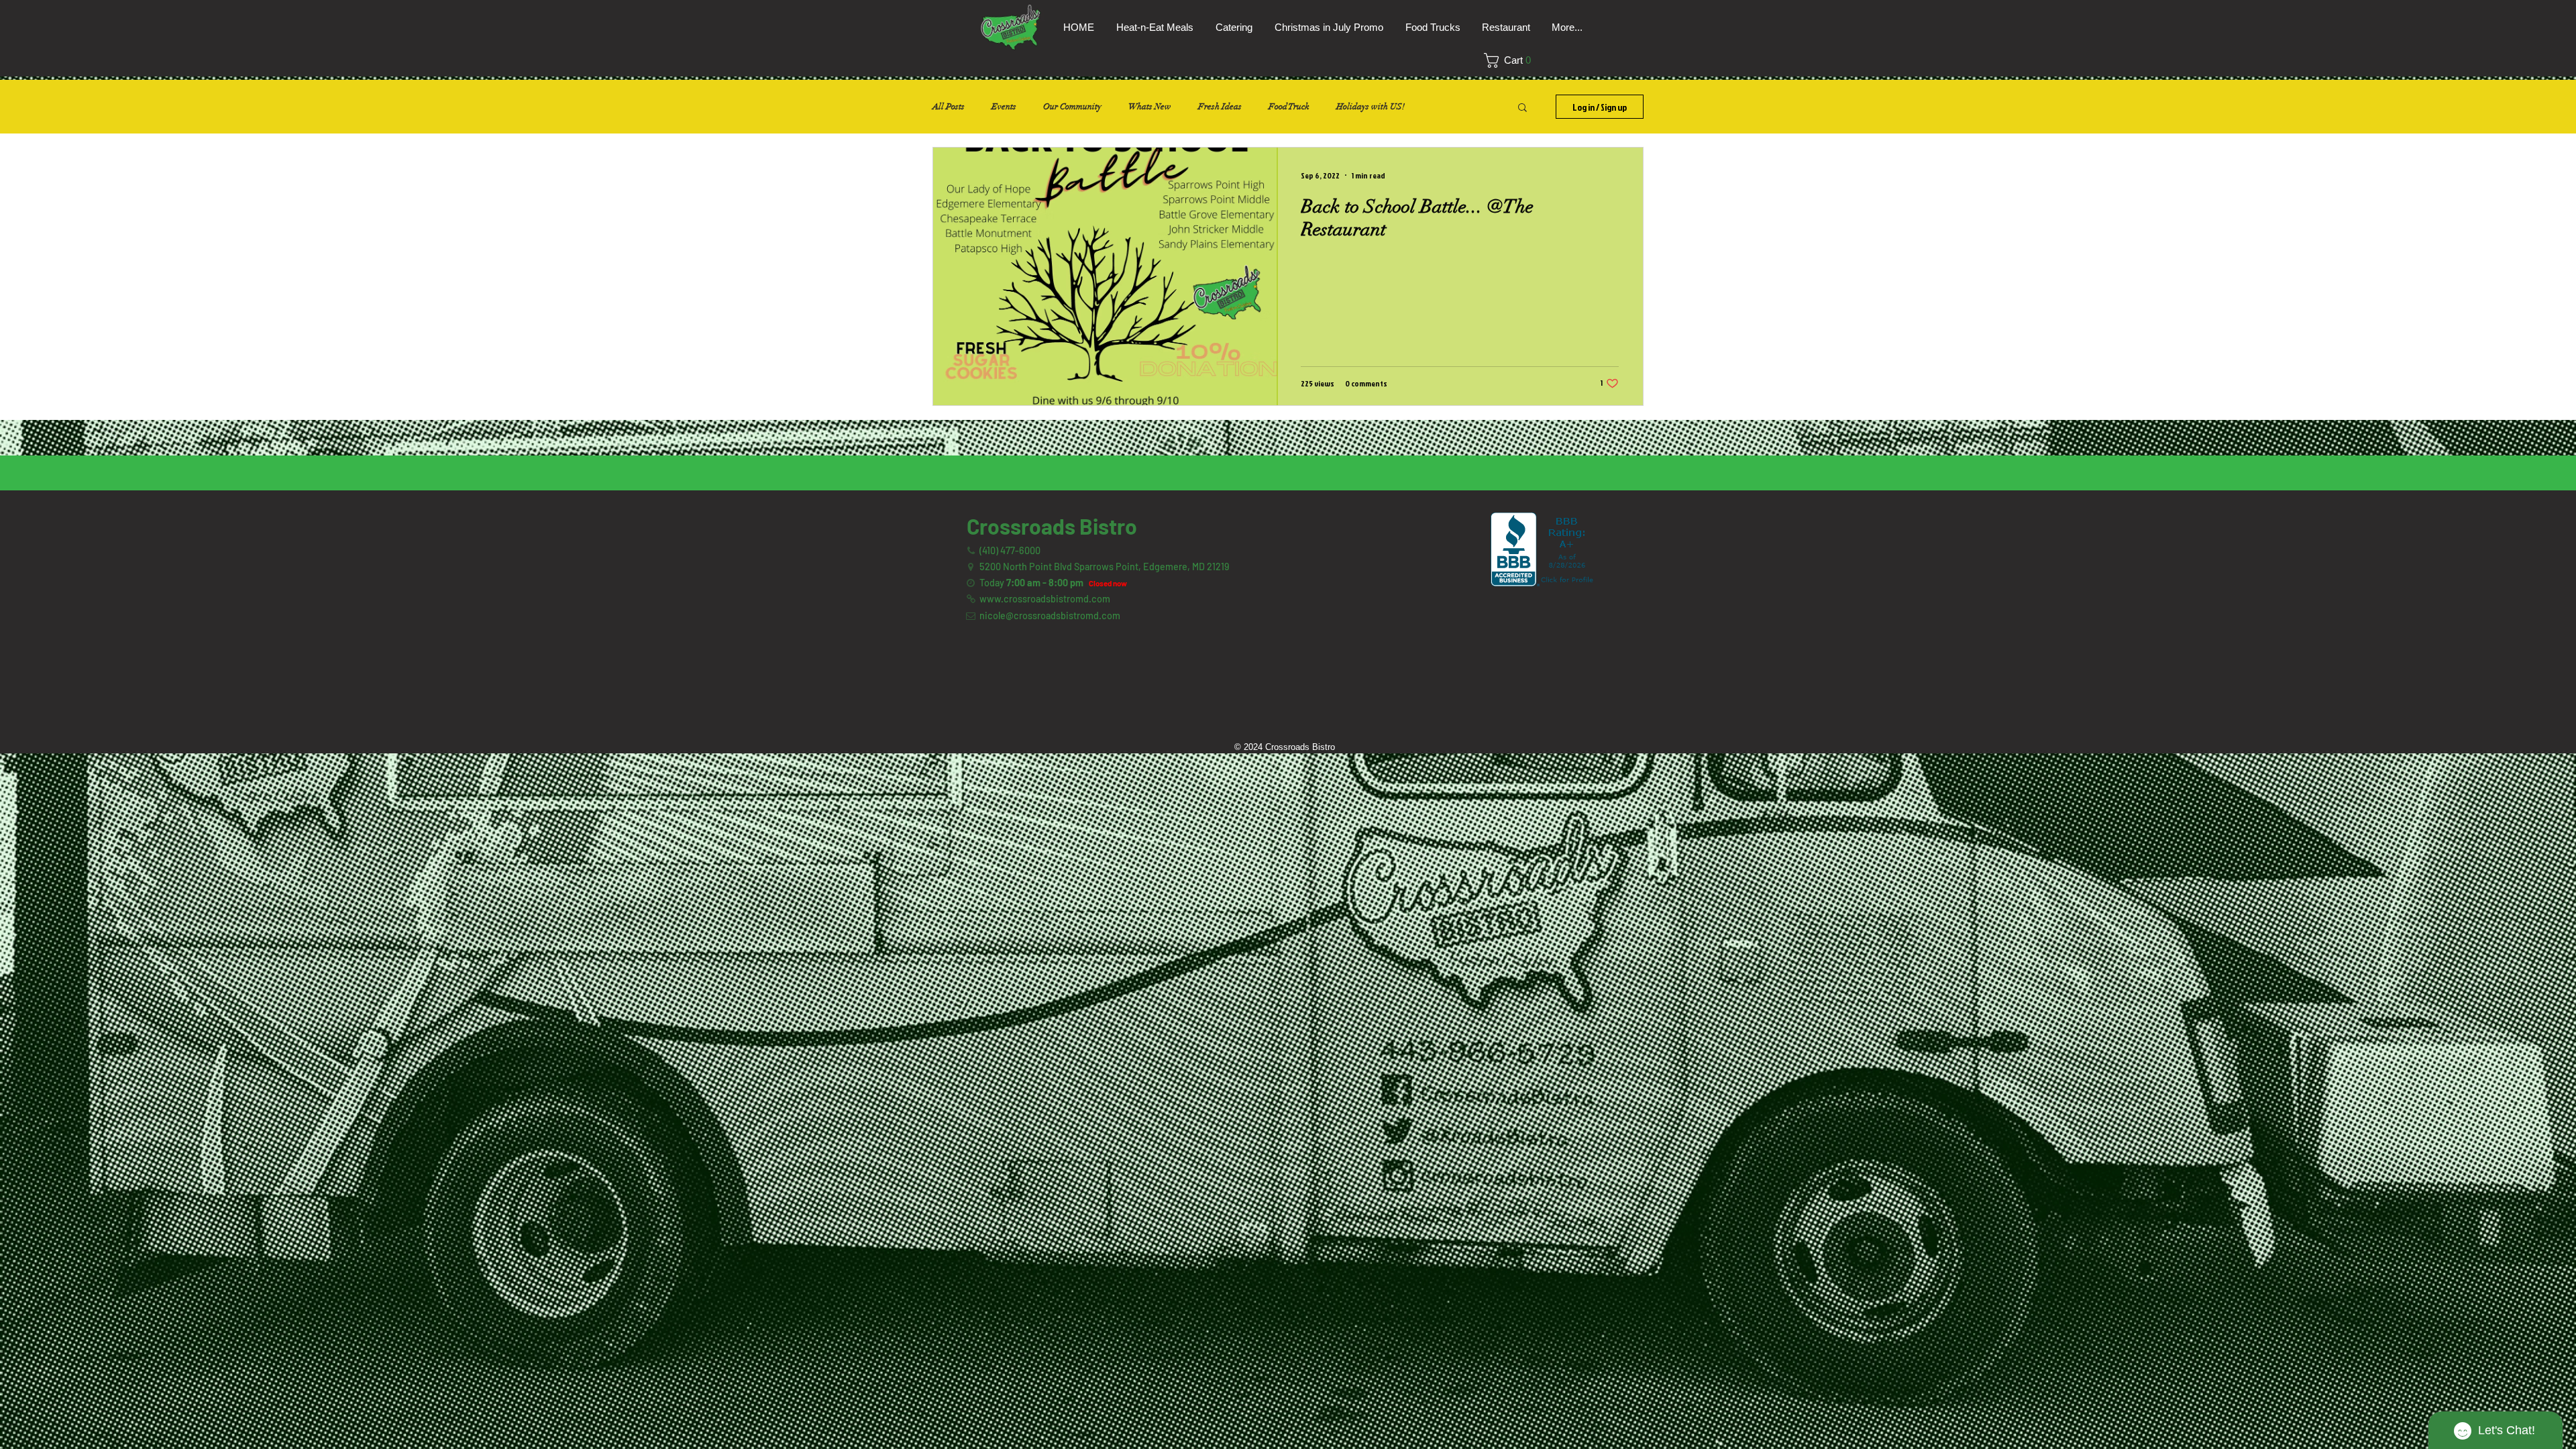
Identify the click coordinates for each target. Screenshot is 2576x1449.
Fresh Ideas (1220, 107)
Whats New (1150, 107)
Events (1004, 107)
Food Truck (1289, 107)
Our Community (1072, 107)
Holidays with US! (1371, 107)
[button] (1512, 60)
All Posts (949, 107)
